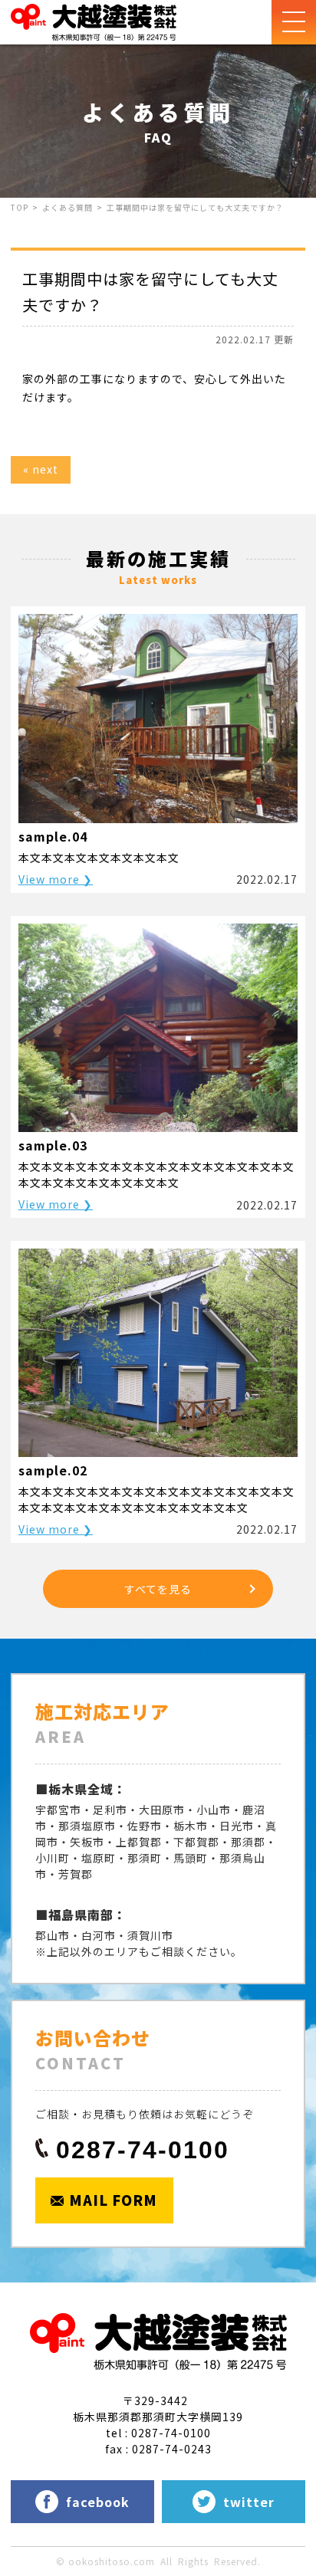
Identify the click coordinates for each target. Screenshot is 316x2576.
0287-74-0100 (143, 2150)
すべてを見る (158, 1589)
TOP (20, 207)
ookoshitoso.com (112, 2561)
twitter (249, 2502)
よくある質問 (67, 207)
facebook (98, 2502)
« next (41, 469)
